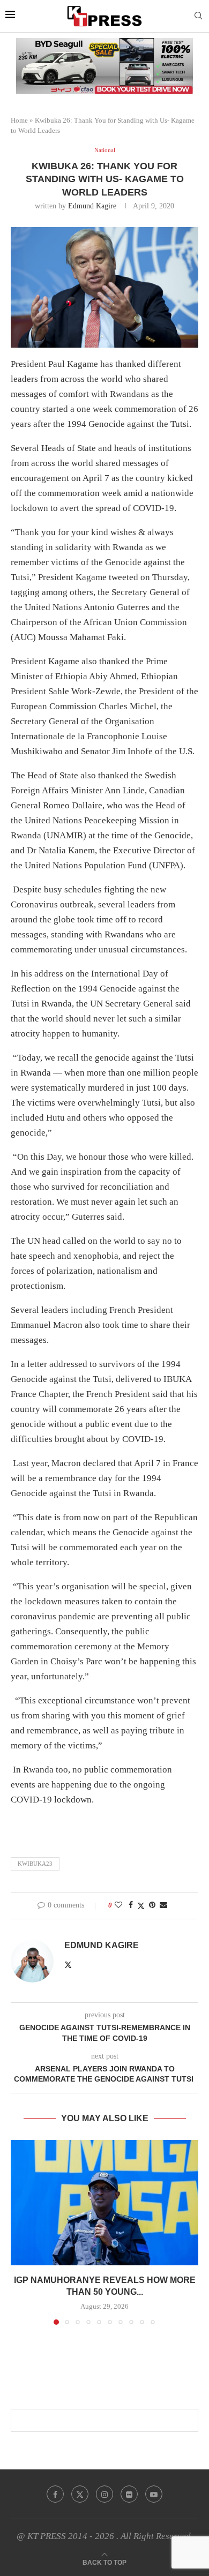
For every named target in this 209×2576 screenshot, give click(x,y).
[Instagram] (104, 2494)
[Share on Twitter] (141, 1906)
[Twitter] (80, 2494)
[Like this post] (118, 1905)
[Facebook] (55, 2494)
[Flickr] (129, 2494)
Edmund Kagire (92, 206)
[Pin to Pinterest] (152, 1905)
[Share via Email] (163, 1905)
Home (19, 120)
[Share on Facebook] (131, 1905)
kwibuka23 (35, 1864)
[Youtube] (154, 2494)
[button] (20, 2232)
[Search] (198, 16)
